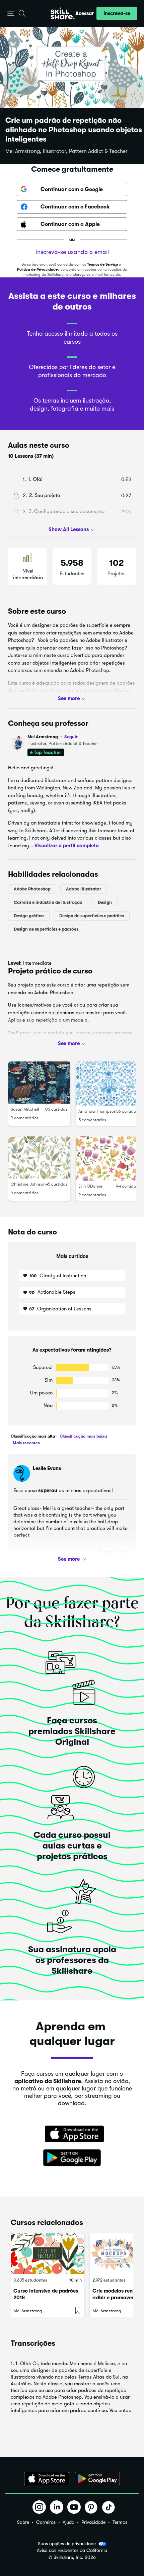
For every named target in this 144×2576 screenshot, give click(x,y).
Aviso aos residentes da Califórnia (72, 2550)
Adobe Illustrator (84, 889)
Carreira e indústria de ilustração (48, 902)
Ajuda (68, 2522)
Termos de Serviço (102, 265)
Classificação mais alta (33, 1436)
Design (105, 902)
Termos (120, 2522)
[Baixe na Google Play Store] (72, 2158)
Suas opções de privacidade (67, 2544)
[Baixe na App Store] (72, 2135)
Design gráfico (29, 916)
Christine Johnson (28, 1184)
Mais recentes (26, 1443)
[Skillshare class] (48, 2253)
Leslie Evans (47, 1468)
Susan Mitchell (25, 1109)
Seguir (71, 737)
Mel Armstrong (53, 737)
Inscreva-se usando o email (72, 252)
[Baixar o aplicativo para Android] (97, 2479)
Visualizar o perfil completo (67, 845)
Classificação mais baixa (83, 1436)
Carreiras (46, 2522)
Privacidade (93, 2522)
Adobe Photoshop (32, 889)
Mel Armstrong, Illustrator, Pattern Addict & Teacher (66, 151)
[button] (11, 14)
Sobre (23, 2522)
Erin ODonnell (91, 1186)
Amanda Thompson (97, 1111)
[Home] (63, 13)
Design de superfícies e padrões (92, 916)
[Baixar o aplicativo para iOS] (47, 2479)
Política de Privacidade (37, 270)
